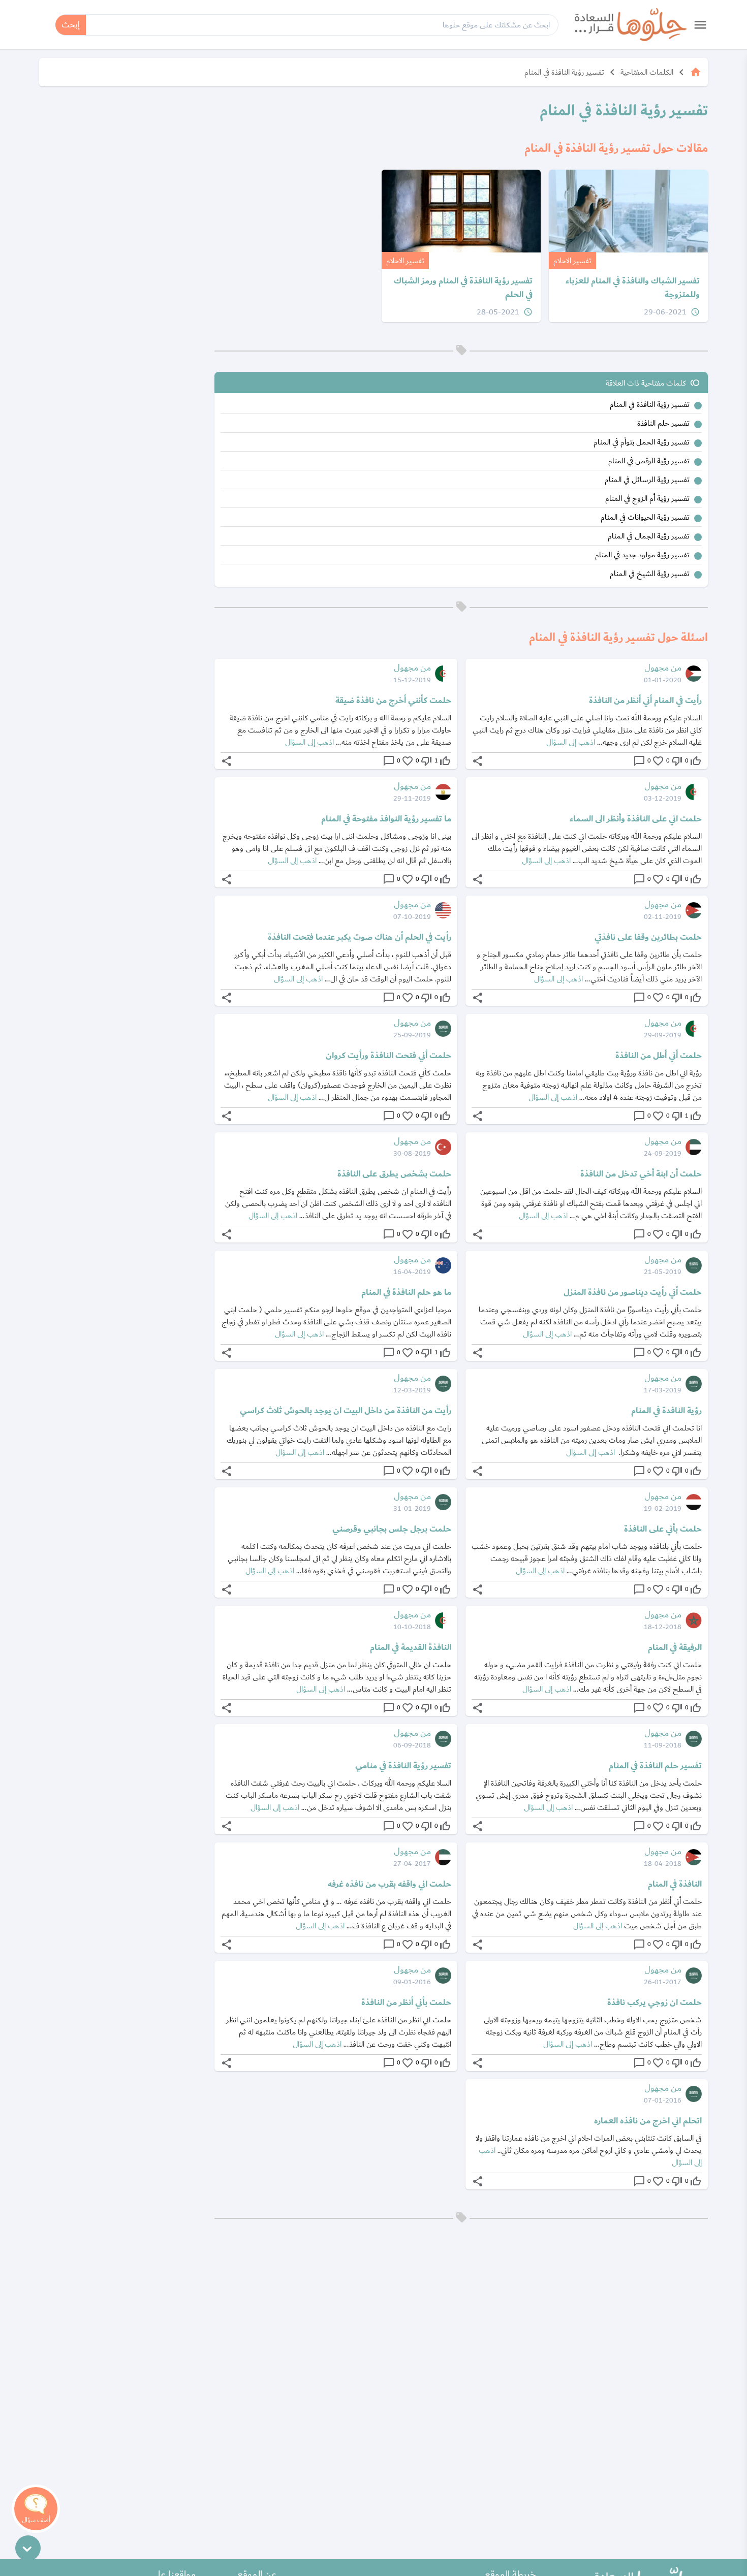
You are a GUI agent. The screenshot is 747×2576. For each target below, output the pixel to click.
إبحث (71, 25)
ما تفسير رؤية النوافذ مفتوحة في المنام (386, 819)
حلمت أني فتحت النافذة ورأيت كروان (388, 1056)
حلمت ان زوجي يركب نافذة (655, 2002)
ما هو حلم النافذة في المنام (406, 1292)
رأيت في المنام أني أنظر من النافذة (645, 701)
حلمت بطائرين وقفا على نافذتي (648, 937)
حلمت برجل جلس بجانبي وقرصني (392, 1529)
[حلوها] (631, 25)
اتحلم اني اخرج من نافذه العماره (648, 2121)
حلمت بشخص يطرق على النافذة (394, 1174)
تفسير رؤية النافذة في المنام (564, 72)
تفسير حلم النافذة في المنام (655, 1766)
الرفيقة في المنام (675, 1647)
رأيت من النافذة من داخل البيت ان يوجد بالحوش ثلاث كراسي (346, 1411)
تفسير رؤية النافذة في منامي (403, 1766)
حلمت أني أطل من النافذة (659, 1056)
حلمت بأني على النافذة (663, 1529)
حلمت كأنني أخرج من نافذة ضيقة (393, 701)
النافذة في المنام (675, 1884)
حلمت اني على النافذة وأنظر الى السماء (636, 819)
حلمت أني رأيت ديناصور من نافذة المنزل (633, 1292)
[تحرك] (28, 2548)
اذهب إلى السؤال (571, 742)
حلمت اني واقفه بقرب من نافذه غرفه (390, 1884)
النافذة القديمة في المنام (411, 1647)
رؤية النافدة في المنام (666, 1411)
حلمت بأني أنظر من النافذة (406, 2002)
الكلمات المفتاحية (647, 72)
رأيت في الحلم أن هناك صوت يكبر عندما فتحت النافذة (360, 937)
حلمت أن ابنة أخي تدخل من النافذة (641, 1174)
